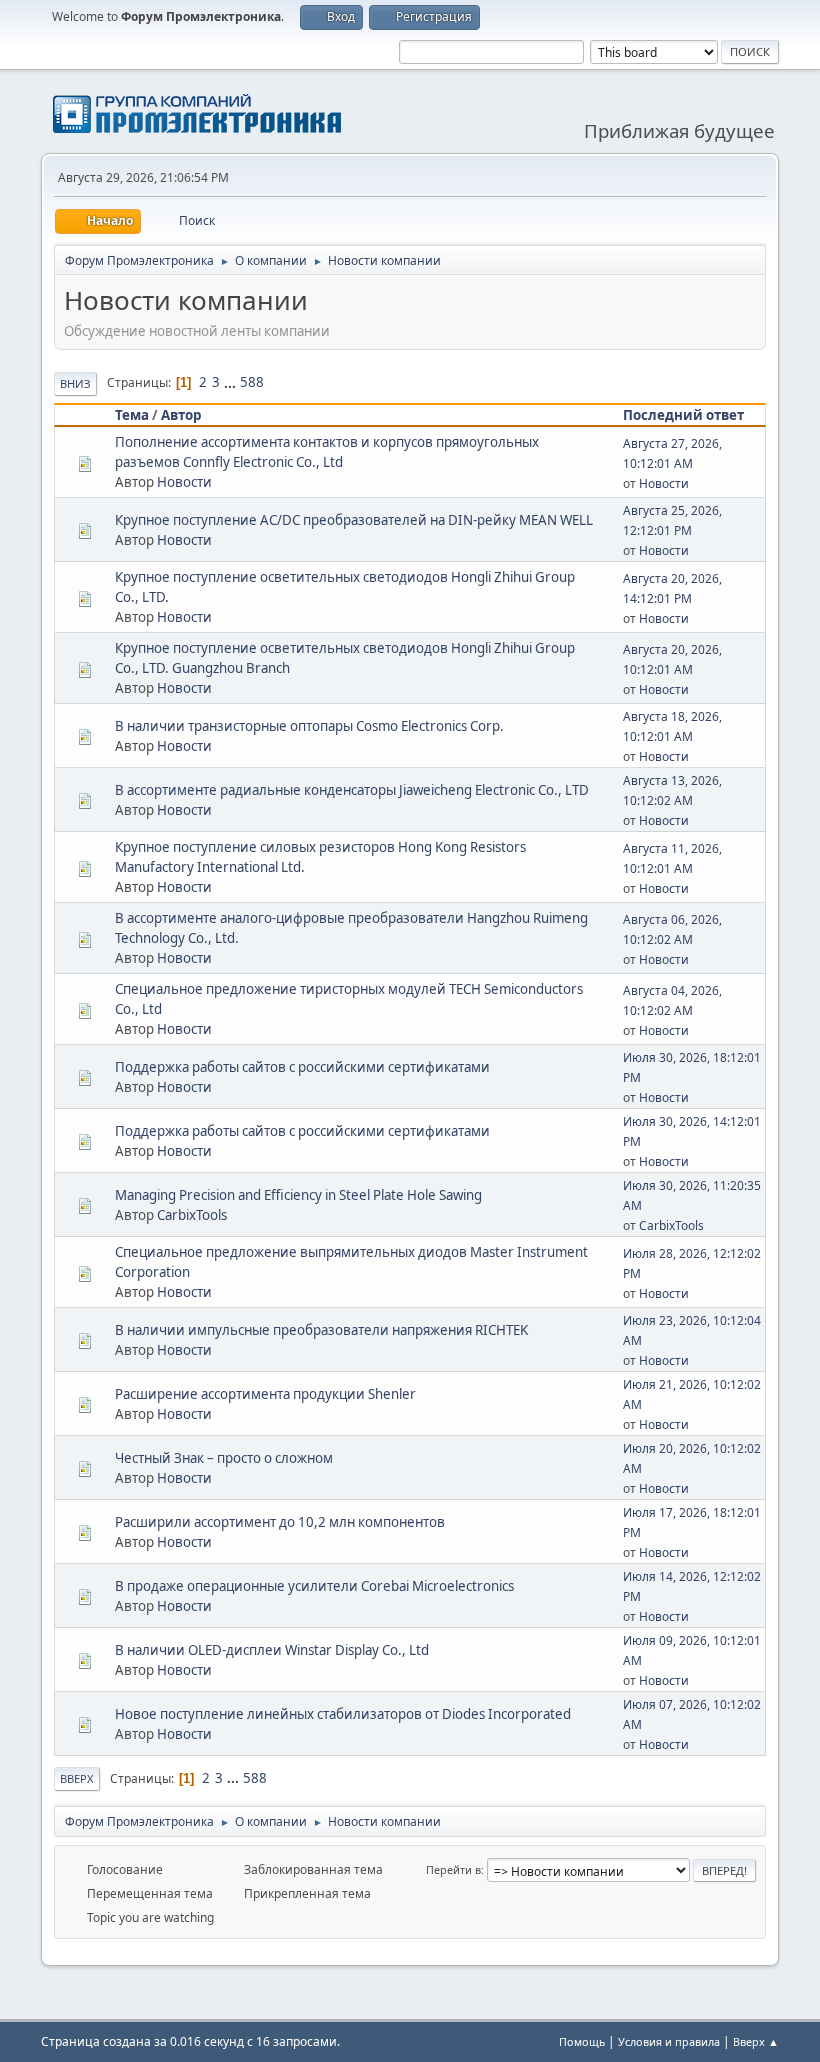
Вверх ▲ (756, 2041)
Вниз (75, 383)
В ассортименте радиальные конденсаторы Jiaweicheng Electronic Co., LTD (352, 790)
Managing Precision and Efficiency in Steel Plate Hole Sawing (298, 1195)
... (231, 382)
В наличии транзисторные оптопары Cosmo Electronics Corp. (309, 726)
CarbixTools (192, 1215)
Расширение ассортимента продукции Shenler (265, 1394)
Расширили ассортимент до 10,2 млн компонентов (280, 1522)
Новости (184, 482)
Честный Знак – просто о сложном (224, 1458)
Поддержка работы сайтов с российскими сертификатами (302, 1067)
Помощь (582, 2041)
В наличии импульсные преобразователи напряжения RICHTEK (321, 1330)
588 (252, 382)
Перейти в (453, 1869)
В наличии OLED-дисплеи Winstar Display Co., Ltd (272, 1650)
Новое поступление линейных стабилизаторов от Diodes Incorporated (343, 1714)
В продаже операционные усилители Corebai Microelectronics (314, 1586)
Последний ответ (683, 415)
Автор (181, 415)
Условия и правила (669, 2041)
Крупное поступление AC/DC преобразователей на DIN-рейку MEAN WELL (354, 520)
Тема (132, 415)
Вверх (77, 1778)
